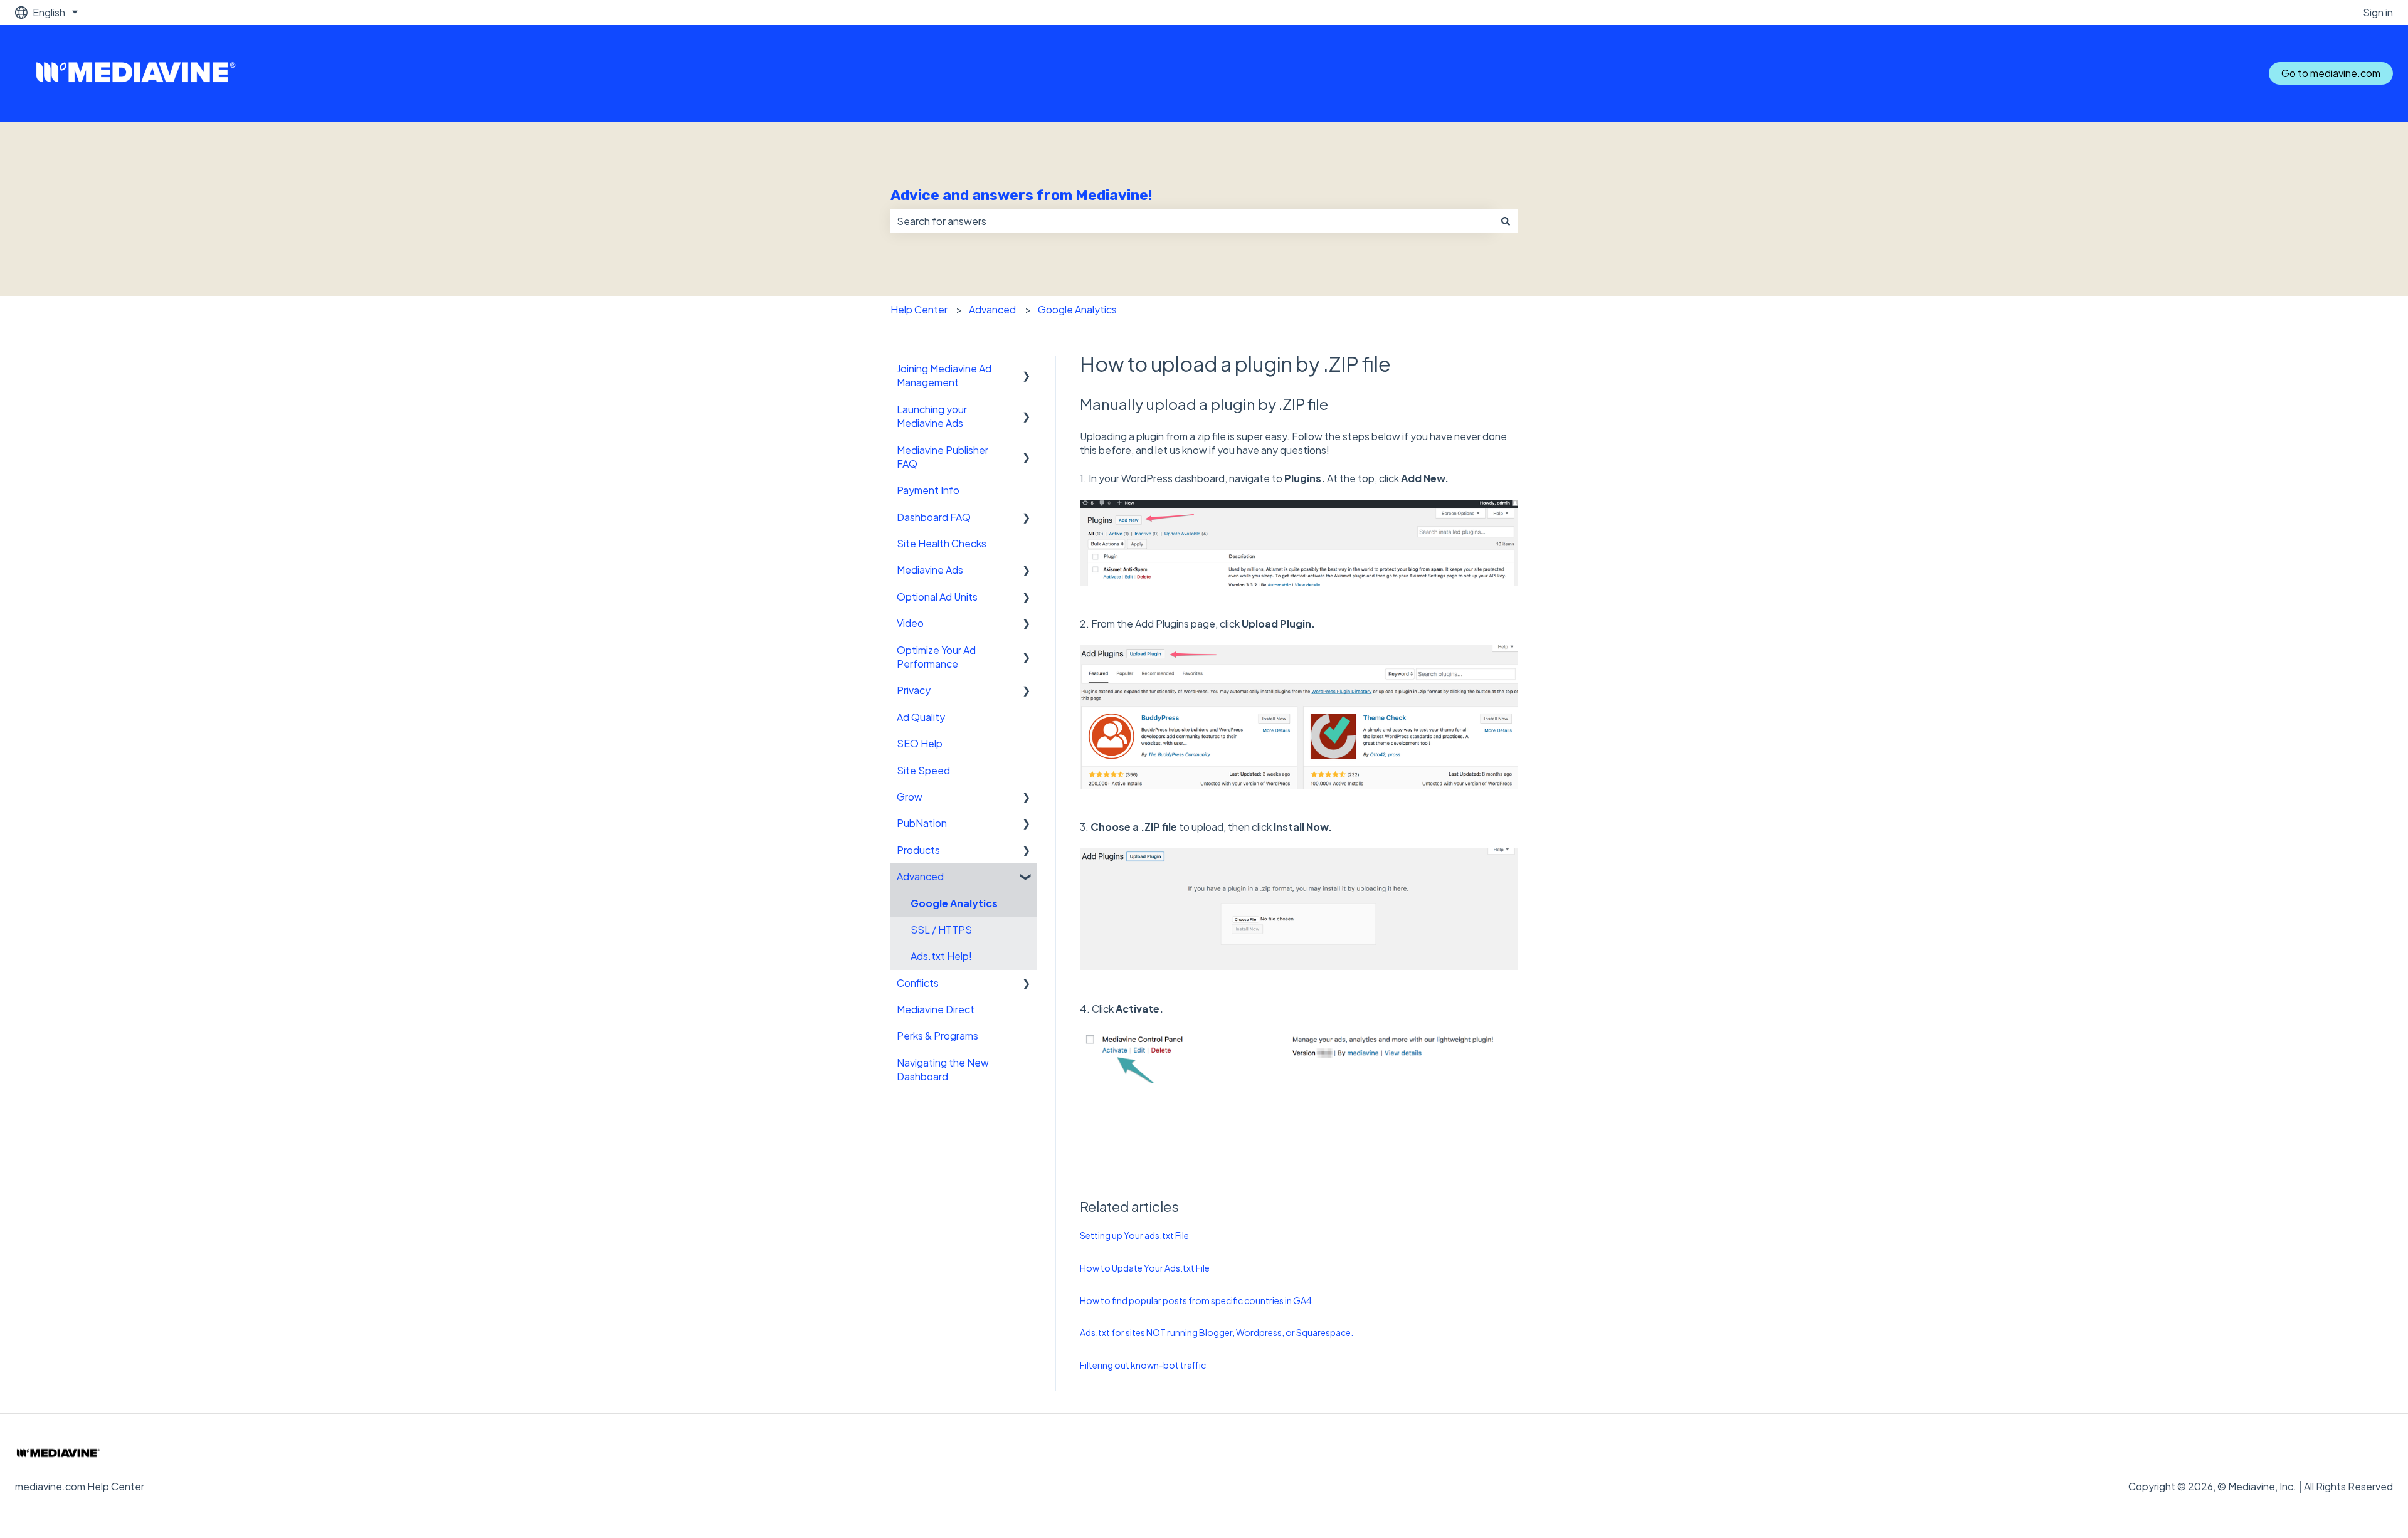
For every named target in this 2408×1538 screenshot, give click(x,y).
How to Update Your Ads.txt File (1145, 1268)
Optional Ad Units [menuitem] (937, 597)
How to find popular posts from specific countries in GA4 (1196, 1300)
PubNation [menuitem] (922, 823)
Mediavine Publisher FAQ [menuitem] (943, 457)
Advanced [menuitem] (920, 876)
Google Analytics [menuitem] (954, 903)
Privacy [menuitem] (914, 690)
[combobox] (1192, 221)
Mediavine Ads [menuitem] (930, 570)
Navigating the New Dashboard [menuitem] (943, 1069)
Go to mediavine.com (2331, 73)
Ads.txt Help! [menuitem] (941, 956)
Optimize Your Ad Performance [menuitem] (936, 657)
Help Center (919, 309)
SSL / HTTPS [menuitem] (941, 930)
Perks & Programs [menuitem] (937, 1035)
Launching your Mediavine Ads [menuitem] (932, 416)
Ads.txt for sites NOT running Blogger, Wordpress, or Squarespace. (1217, 1332)
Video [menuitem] (910, 623)
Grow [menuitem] (910, 797)
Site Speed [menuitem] (923, 770)
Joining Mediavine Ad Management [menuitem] (944, 375)
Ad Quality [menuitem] (921, 717)
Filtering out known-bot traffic (1143, 1365)
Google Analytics (1077, 309)
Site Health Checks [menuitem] (942, 543)
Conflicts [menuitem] (918, 983)
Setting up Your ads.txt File (1134, 1235)
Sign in (2378, 12)
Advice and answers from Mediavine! (1021, 195)
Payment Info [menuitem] (928, 490)
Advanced (992, 309)
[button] (1027, 370)
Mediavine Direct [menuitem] (936, 1009)
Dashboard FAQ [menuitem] (934, 517)
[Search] (1506, 221)
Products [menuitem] (918, 850)
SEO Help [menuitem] (920, 743)
